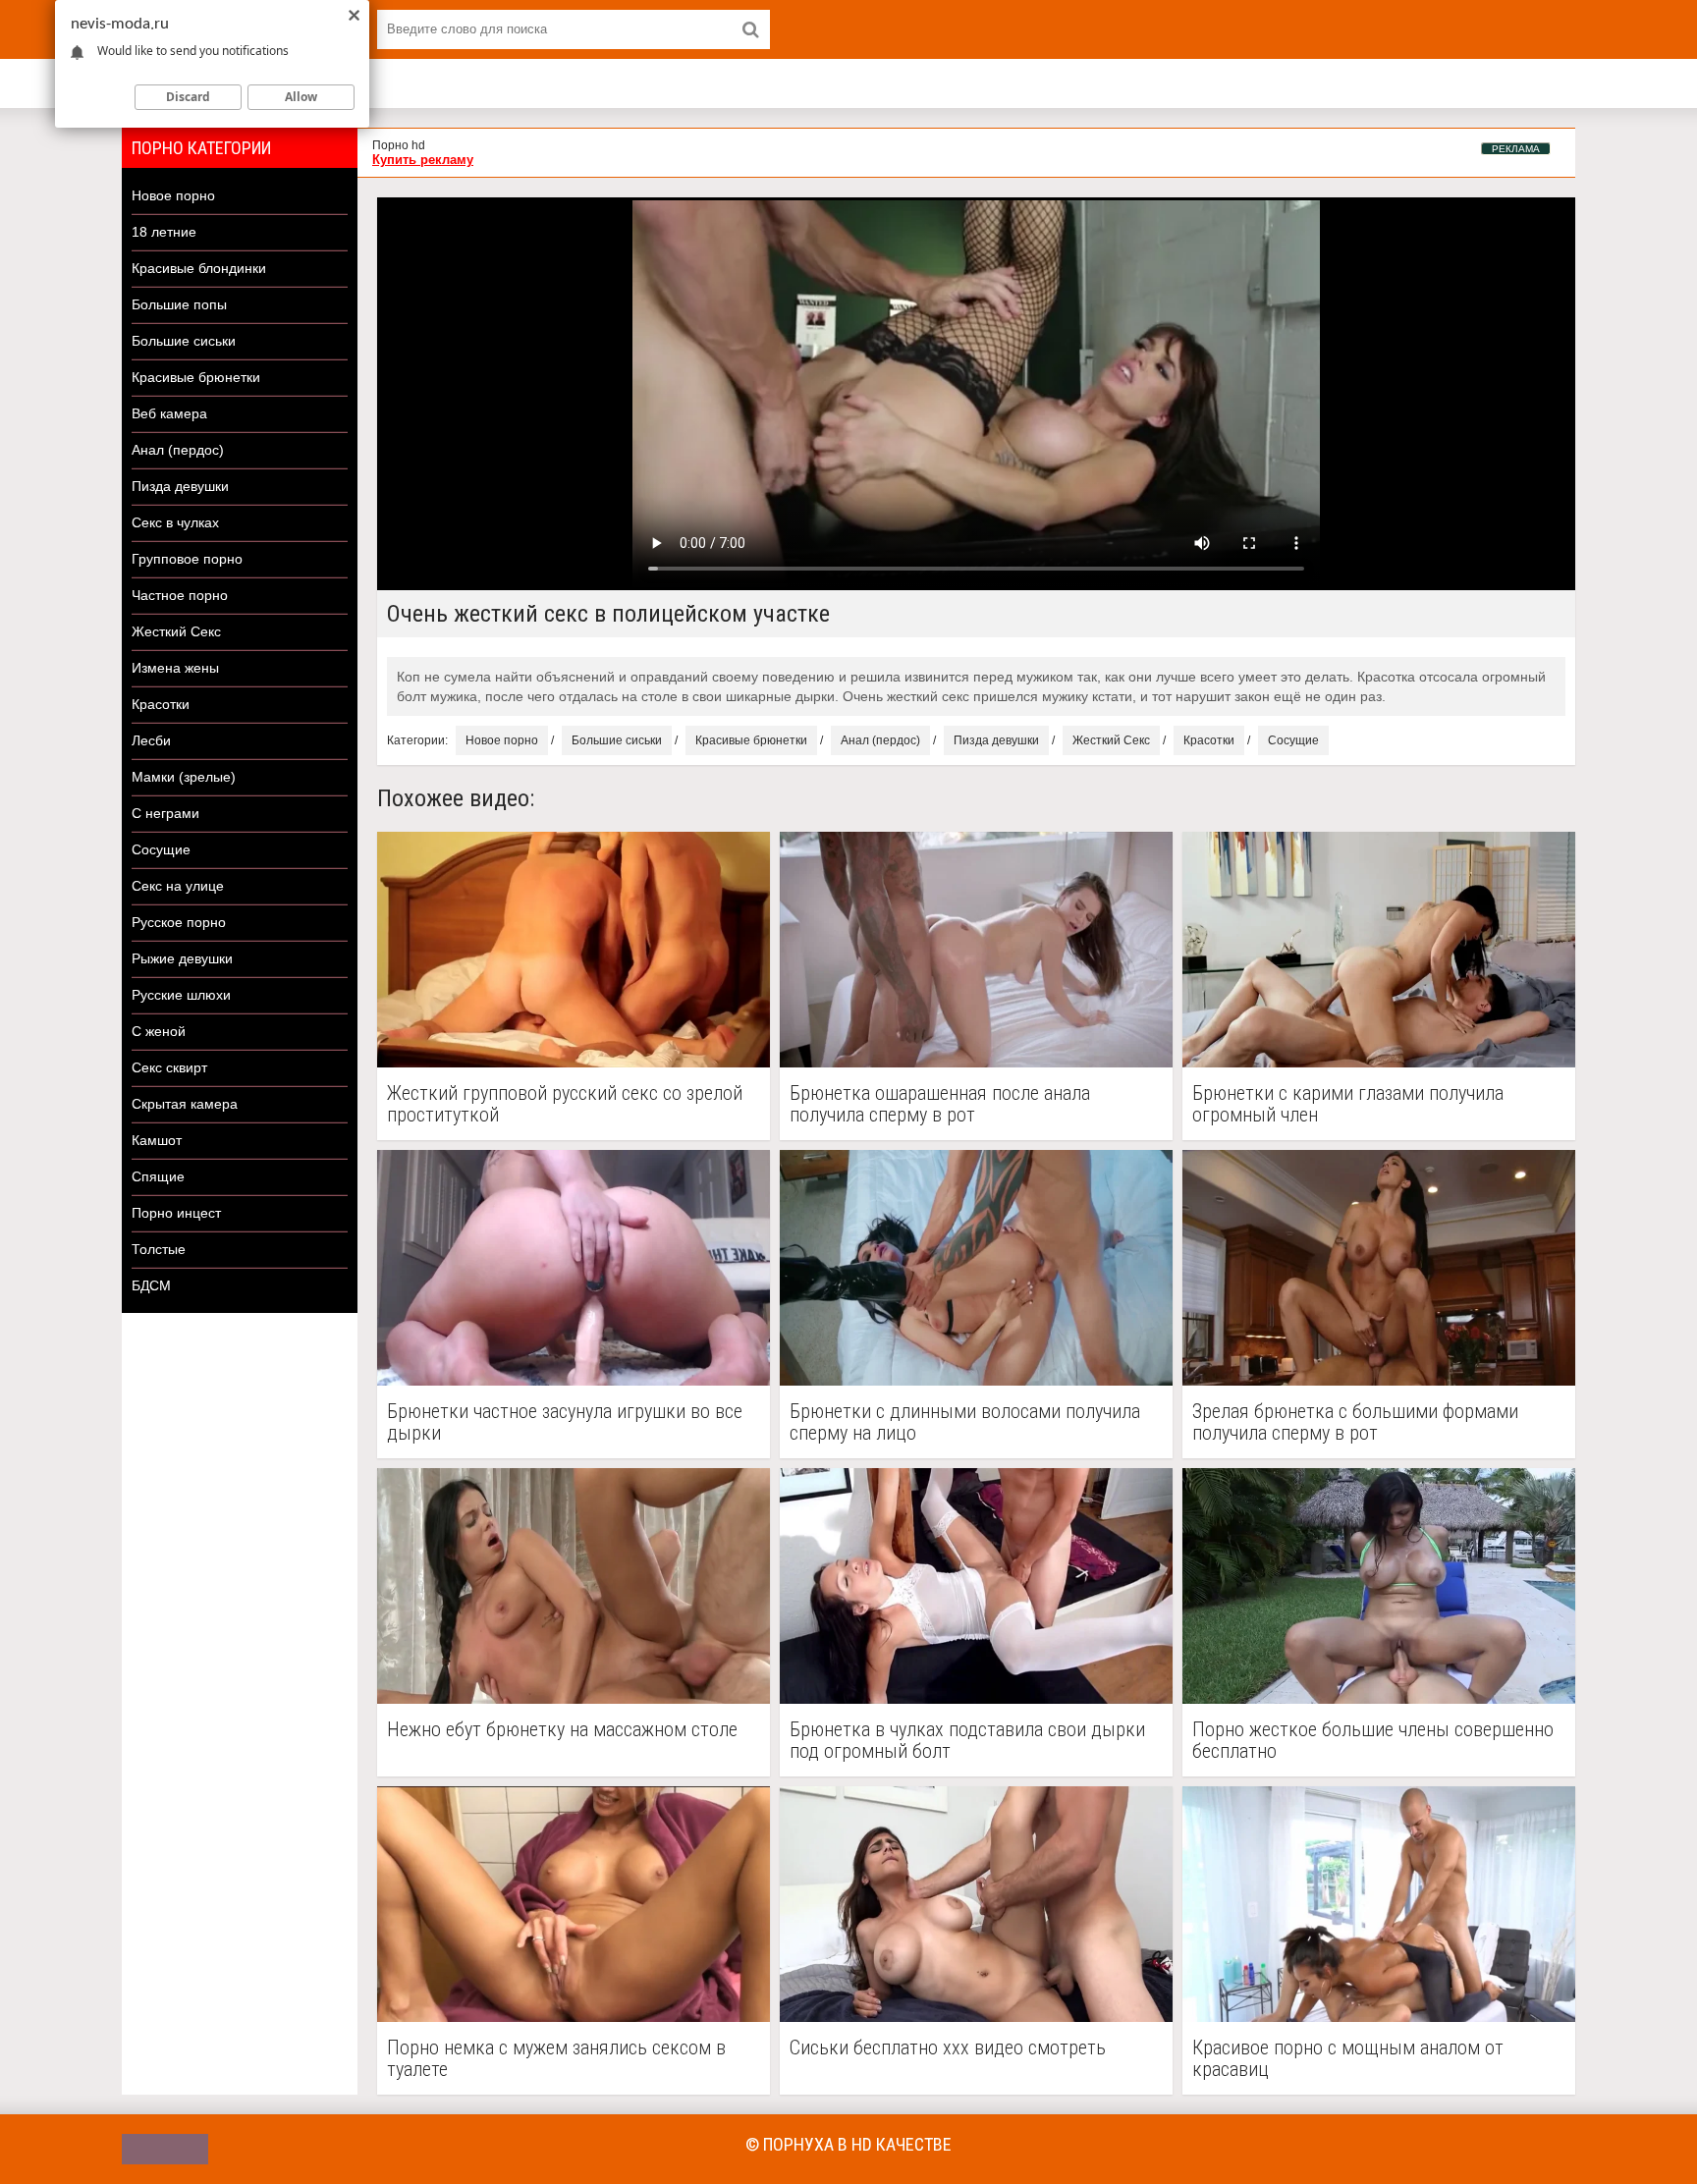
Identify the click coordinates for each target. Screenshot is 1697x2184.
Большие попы (179, 304)
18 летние (164, 232)
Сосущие (161, 849)
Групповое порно (187, 559)
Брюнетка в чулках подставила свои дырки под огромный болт (967, 1740)
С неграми (165, 813)
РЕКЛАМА (1516, 149)
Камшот (157, 1140)
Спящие (158, 1176)
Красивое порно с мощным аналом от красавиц (1348, 2058)
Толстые (159, 1249)
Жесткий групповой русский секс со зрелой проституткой (565, 1104)
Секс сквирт (169, 1067)
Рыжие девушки (182, 958)
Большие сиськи (184, 341)
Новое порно (173, 195)
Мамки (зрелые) (184, 777)
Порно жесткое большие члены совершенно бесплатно (1373, 1740)
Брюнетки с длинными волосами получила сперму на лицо (965, 1422)
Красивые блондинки (199, 268)
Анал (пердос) (178, 450)
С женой (159, 1031)
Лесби (151, 740)
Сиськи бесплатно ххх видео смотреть (948, 2048)
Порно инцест (176, 1213)
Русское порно (179, 922)
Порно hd (399, 145)
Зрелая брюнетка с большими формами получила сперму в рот (1355, 1422)
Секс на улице (178, 886)
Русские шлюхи (181, 995)
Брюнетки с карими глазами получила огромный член (1348, 1104)
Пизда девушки (180, 486)
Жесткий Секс (176, 631)
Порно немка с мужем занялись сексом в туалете (556, 2058)
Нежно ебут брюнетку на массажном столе (562, 1730)
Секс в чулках (175, 522)
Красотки (161, 704)
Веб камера (169, 413)
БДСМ (151, 1285)
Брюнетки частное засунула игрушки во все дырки (565, 1422)
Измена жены (175, 668)
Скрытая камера (185, 1104)
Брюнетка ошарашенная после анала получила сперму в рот (940, 1104)
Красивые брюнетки (196, 377)
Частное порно (180, 595)
